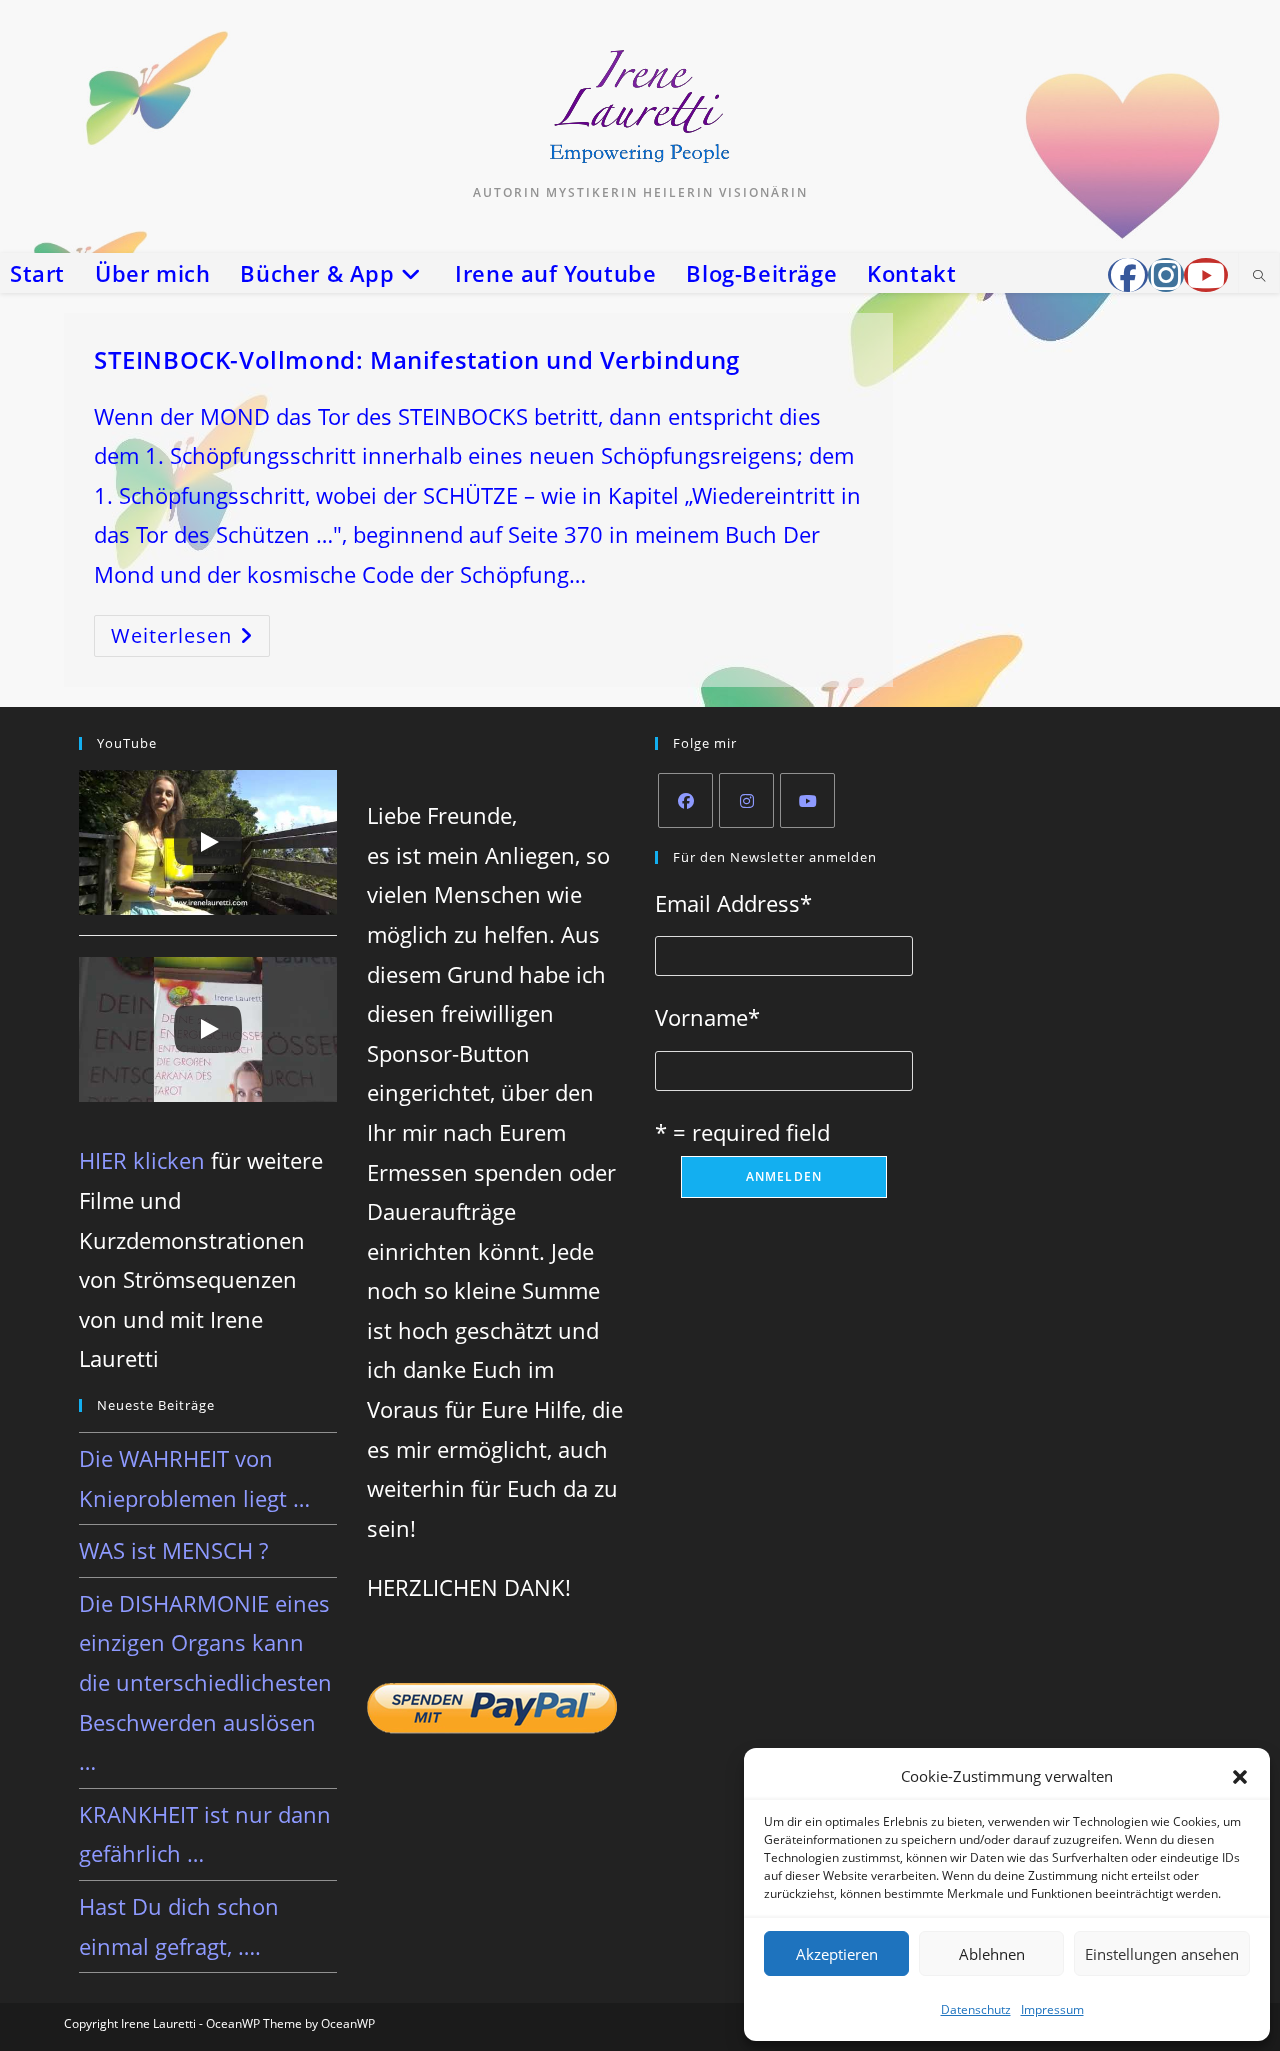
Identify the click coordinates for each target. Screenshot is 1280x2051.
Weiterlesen (190, 639)
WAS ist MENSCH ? (173, 1550)
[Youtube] (807, 800)
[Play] (208, 842)
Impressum (1052, 2009)
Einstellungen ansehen (1162, 1954)
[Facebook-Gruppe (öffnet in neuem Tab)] (1128, 275)
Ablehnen (992, 1954)
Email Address (733, 903)
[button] (1240, 1777)
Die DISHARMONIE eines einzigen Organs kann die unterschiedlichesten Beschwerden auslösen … (205, 1682)
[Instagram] (746, 800)
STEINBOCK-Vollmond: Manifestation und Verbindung (417, 359)
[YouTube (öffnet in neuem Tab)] (1206, 275)
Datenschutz (976, 2009)
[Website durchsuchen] (1259, 277)
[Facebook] (685, 800)
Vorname (707, 1017)
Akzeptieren (837, 1954)
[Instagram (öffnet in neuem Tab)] (1166, 275)
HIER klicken (142, 1160)
